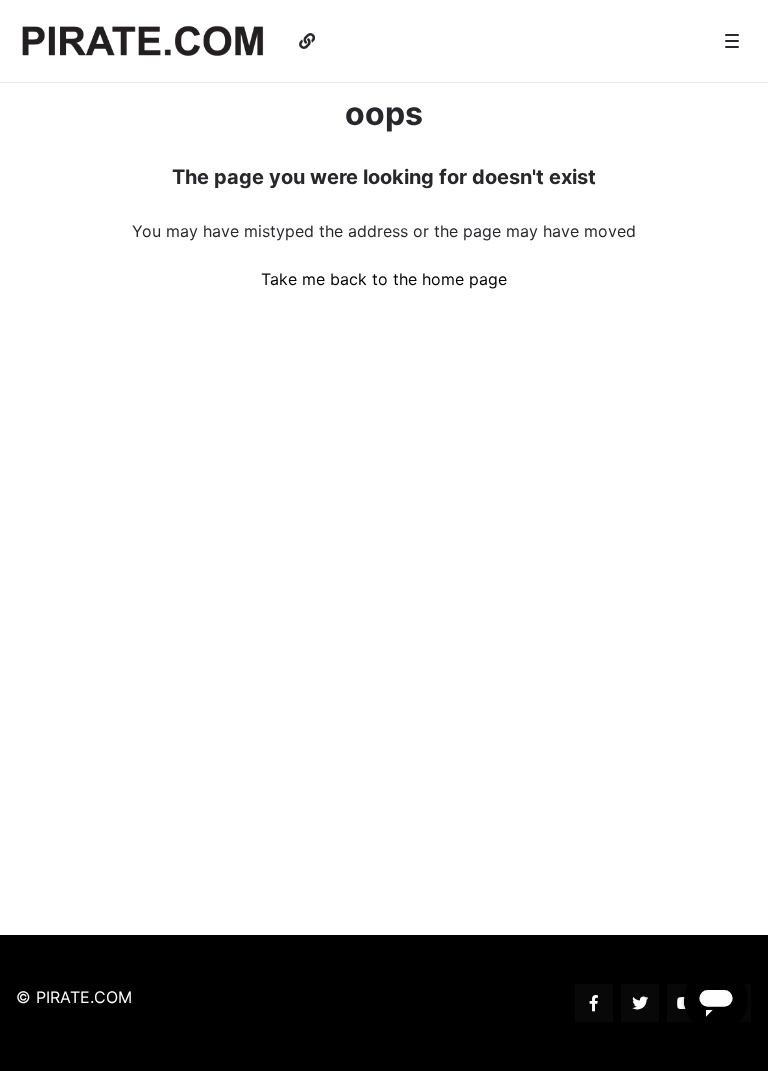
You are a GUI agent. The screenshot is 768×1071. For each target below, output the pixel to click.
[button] (732, 41)
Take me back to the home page (384, 279)
